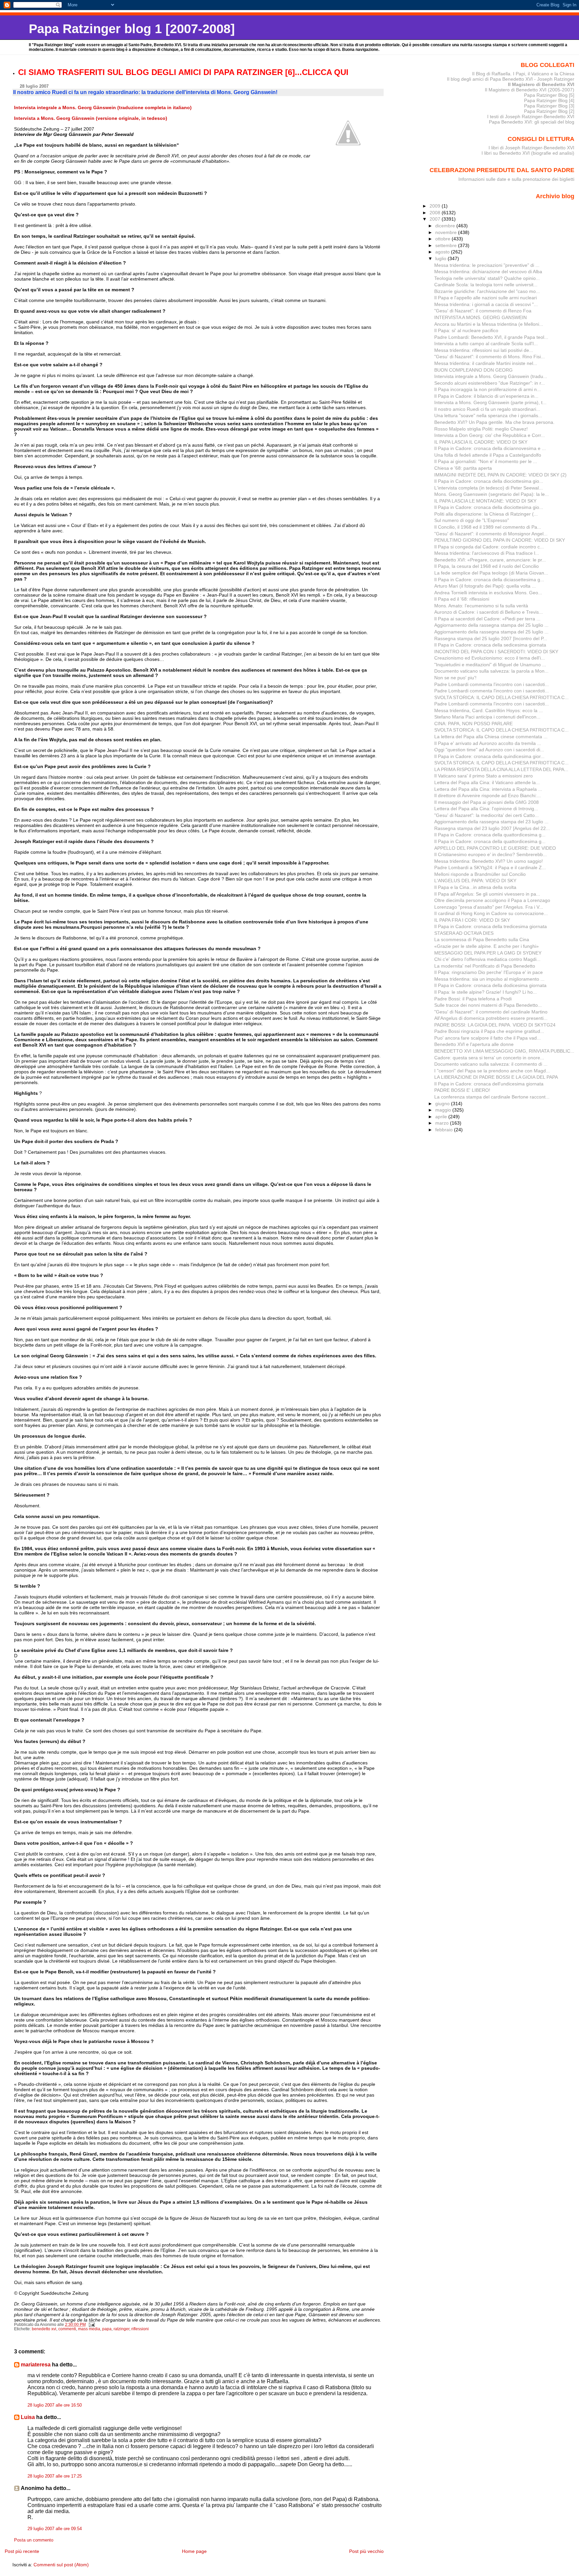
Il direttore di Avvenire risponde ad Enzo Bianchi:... (488, 795)
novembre (447, 232)
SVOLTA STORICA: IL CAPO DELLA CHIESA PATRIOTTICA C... (501, 697)
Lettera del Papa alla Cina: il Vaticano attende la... (487, 782)
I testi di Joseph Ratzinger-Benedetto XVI (531, 117)
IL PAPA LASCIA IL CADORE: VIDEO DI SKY (481, 442)
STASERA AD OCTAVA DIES (464, 933)
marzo (443, 1123)
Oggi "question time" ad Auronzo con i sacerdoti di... (489, 750)
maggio (444, 1110)
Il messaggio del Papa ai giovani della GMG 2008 (487, 802)
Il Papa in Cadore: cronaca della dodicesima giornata (490, 985)
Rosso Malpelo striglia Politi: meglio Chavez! (481, 429)
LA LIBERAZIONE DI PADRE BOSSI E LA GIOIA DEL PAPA (496, 1077)
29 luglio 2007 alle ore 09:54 (55, 2529)
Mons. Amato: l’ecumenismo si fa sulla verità (481, 606)
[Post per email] (91, 2325)
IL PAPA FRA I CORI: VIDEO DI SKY (472, 920)
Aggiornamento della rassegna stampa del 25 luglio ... (491, 625)
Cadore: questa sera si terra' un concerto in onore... (489, 1058)
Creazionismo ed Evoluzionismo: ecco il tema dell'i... (490, 658)
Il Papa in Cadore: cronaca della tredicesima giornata (491, 926)
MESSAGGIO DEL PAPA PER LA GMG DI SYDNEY (488, 953)
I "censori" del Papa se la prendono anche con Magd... (492, 1071)
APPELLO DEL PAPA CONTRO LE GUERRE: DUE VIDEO (495, 848)
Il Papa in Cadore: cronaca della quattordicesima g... (490, 835)
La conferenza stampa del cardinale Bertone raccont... (492, 1097)
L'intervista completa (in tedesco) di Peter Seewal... (489, 488)
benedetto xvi (44, 2329)
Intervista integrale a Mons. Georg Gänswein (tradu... (491, 376)
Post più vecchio (366, 2551)
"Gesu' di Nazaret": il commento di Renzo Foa (483, 311)
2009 (436, 206)
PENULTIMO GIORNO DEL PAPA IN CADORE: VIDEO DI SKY (500, 540)
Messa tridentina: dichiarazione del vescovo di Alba (488, 272)
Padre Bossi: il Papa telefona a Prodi (473, 999)
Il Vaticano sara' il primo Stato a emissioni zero (484, 776)
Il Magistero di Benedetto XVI (541, 84)
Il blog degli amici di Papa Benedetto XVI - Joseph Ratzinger (511, 79)
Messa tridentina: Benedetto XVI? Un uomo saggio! (489, 861)
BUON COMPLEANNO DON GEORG (473, 370)
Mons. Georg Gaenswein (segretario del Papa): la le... (492, 494)
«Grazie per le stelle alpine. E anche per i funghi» (487, 946)
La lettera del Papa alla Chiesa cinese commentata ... (491, 737)
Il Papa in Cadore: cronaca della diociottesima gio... (489, 481)
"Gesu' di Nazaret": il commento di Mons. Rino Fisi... (490, 357)
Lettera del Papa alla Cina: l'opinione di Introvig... (486, 809)
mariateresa (36, 2365)
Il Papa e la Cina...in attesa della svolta (475, 887)
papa (107, 2329)
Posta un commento (34, 2540)
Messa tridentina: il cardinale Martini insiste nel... (486, 363)
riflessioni (140, 2329)
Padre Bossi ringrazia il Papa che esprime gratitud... (489, 1031)
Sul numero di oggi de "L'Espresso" (472, 520)
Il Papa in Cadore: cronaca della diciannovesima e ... (490, 448)
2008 (436, 213)
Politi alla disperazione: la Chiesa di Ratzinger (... (486, 514)
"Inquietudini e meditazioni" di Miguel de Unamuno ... (490, 665)
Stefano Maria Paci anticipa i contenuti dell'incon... (487, 717)
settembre (447, 245)
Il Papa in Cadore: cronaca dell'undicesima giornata (489, 1084)
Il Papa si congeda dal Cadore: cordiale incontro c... (489, 547)
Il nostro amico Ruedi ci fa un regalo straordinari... (487, 409)
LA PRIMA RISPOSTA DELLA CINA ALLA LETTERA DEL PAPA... (501, 769)
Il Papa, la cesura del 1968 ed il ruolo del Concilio (487, 566)
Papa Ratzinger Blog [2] (549, 111)
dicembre (446, 226)
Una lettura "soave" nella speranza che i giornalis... (488, 415)
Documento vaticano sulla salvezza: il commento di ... (491, 1064)
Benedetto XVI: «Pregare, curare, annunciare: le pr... (490, 560)
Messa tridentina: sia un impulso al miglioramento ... (489, 979)
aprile (442, 1117)
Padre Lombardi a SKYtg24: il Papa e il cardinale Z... (490, 867)
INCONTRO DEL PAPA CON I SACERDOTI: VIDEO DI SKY (496, 652)
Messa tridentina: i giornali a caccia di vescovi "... (486, 304)
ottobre (443, 239)
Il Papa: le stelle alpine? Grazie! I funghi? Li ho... (486, 992)
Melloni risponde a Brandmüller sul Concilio (480, 874)
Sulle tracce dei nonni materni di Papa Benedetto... (488, 1005)
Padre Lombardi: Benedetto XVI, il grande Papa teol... (491, 337)
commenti (67, 2329)
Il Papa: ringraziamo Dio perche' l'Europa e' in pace (489, 972)
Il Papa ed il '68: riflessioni (462, 599)
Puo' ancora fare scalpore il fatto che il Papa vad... (488, 1038)
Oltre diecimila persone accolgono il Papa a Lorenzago (492, 900)
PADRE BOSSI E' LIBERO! (462, 1090)
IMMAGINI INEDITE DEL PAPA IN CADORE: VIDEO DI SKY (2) (500, 475)
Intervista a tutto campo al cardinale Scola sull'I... (486, 344)
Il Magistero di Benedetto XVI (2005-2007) (530, 90)
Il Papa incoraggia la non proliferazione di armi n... (488, 389)
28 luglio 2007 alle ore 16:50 (55, 2405)
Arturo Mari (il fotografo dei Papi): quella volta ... (485, 586)
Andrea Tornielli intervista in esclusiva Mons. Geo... (488, 593)
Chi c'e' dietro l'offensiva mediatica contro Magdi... (487, 959)
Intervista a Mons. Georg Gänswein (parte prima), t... (490, 402)
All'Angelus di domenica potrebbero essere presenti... (491, 1018)
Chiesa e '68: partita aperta (463, 468)
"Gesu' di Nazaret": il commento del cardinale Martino (491, 1012)
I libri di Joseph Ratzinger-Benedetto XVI (531, 148)
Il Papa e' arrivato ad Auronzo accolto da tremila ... (488, 743)
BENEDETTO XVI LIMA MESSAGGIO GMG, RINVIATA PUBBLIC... (504, 1051)
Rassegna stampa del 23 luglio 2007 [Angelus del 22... (492, 828)
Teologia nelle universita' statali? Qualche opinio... (487, 278)
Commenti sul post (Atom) (61, 2565)
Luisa (28, 2417)
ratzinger (121, 2329)
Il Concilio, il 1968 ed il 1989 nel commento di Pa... (488, 527)
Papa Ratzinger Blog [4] (549, 100)
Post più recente (22, 2551)
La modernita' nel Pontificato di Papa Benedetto (485, 966)
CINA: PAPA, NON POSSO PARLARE (473, 724)
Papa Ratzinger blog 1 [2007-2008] (132, 29)
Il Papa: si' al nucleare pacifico (466, 330)
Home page (194, 2551)
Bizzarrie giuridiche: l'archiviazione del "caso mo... (487, 291)
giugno (443, 1104)
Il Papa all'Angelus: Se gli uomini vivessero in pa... (487, 894)
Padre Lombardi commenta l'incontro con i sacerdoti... (492, 684)
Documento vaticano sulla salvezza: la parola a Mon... (491, 671)
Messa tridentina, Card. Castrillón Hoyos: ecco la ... (489, 710)
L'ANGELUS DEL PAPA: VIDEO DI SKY (475, 881)
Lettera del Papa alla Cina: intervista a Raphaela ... (488, 789)
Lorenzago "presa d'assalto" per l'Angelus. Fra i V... (489, 907)
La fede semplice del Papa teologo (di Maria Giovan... (491, 573)
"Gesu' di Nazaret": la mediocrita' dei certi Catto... (487, 815)
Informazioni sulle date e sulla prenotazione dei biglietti (516, 179)
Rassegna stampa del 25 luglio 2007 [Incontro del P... (491, 638)
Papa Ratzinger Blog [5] (549, 95)
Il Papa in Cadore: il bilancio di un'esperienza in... (486, 396)
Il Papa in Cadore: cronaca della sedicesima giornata (490, 645)
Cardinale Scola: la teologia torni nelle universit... (486, 285)
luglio (441, 258)
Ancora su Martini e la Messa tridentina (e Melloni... (489, 324)
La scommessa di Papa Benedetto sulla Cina (482, 939)
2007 (436, 219)
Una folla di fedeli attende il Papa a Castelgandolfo (488, 455)
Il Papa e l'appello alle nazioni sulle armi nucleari (486, 298)
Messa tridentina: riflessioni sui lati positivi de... (484, 350)
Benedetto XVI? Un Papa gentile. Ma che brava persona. (494, 422)
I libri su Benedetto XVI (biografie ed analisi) (528, 153)
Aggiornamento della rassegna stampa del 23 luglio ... (491, 822)
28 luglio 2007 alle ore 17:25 (55, 2476)
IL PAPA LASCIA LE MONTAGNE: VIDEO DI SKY (485, 501)
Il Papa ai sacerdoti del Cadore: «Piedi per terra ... (487, 619)
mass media (89, 2329)
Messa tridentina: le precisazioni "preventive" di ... (487, 265)
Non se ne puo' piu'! (455, 678)
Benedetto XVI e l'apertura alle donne (474, 1044)
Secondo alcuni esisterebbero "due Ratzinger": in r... (490, 383)
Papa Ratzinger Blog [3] (549, 106)
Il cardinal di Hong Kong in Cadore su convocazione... (491, 913)
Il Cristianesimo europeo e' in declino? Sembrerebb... (491, 854)
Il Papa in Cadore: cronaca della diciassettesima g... (489, 580)
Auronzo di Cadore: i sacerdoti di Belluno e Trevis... (489, 612)
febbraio (445, 1130)
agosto (443, 252)
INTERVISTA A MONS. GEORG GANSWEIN (480, 317)
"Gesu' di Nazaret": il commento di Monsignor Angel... (491, 534)
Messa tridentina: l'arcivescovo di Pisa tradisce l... (487, 553)
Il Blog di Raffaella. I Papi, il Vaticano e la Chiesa (523, 74)
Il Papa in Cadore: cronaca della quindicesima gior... (489, 756)
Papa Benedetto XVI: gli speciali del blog (532, 122)
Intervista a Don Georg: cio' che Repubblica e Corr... (490, 435)
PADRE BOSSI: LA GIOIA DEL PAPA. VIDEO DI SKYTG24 (495, 1025)
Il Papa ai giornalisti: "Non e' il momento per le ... (486, 461)
